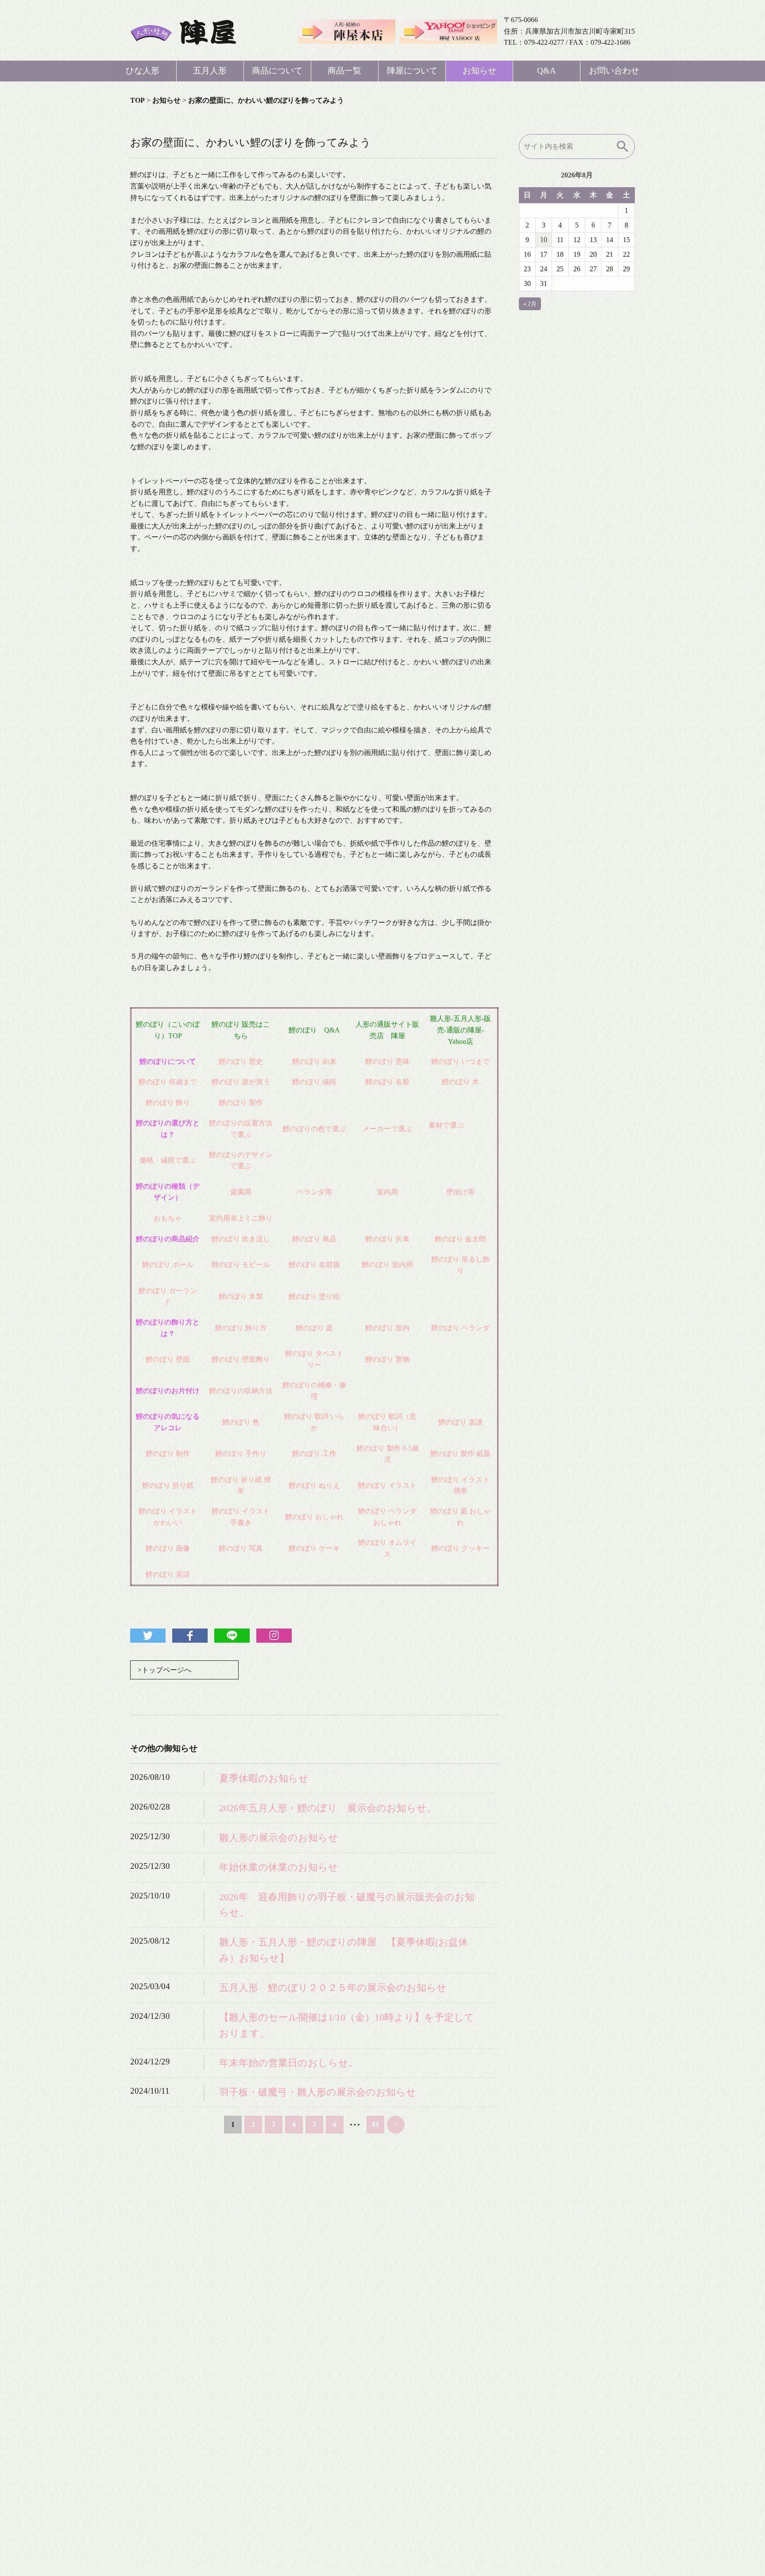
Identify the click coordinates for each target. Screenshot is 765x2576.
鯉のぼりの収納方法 (241, 1391)
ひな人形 (143, 71)
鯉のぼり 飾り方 (241, 1328)
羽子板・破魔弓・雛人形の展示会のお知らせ (318, 2092)
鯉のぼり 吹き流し (241, 1239)
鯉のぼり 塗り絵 (314, 1296)
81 (375, 2124)
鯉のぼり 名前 (387, 1082)
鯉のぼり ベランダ (460, 1328)
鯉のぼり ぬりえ (314, 1485)
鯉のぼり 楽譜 (460, 1422)
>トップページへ (164, 1670)
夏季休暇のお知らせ (264, 1778)
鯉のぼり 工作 (314, 1454)
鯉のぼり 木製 (241, 1296)
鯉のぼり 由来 (314, 1061)
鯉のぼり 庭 (314, 1328)
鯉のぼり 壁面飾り (241, 1359)
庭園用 (241, 1192)
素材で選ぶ (446, 1125)
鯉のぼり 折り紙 (168, 1485)
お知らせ (479, 71)
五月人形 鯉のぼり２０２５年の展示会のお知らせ (333, 1988)
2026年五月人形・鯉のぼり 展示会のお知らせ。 (328, 1808)
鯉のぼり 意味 (387, 1061)
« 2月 (530, 304)
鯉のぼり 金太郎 (460, 1239)
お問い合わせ (614, 71)
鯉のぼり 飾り (168, 1103)
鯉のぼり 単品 (314, 1239)
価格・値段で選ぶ (168, 1160)
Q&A (547, 71)
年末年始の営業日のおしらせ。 (289, 2063)
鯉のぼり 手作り (241, 1454)
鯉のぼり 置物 (387, 1359)
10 (544, 240)
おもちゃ (168, 1218)
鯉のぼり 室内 (387, 1328)
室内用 (387, 1192)
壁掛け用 (460, 1192)
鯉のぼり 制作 (168, 1454)
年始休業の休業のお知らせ (279, 1867)
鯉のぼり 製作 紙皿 (460, 1454)
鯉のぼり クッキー (460, 1548)
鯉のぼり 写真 (241, 1548)
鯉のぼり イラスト (387, 1485)
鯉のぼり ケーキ (314, 1548)
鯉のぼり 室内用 (387, 1265)
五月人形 (210, 71)
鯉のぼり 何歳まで (168, 1082)
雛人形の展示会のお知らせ (279, 1838)
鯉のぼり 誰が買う (241, 1082)
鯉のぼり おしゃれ (314, 1517)
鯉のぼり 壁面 (168, 1359)
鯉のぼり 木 (460, 1082)
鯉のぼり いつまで (460, 1061)
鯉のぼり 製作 (241, 1103)
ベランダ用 (314, 1192)
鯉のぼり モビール (241, 1265)
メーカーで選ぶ (387, 1129)
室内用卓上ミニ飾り (241, 1218)
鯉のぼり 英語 (168, 1574)
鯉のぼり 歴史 (241, 1061)
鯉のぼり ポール (168, 1265)
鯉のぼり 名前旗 (314, 1265)
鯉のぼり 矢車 (387, 1239)
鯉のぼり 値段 (314, 1082)
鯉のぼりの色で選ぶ (314, 1129)
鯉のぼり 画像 (168, 1548)
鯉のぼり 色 (241, 1422)
